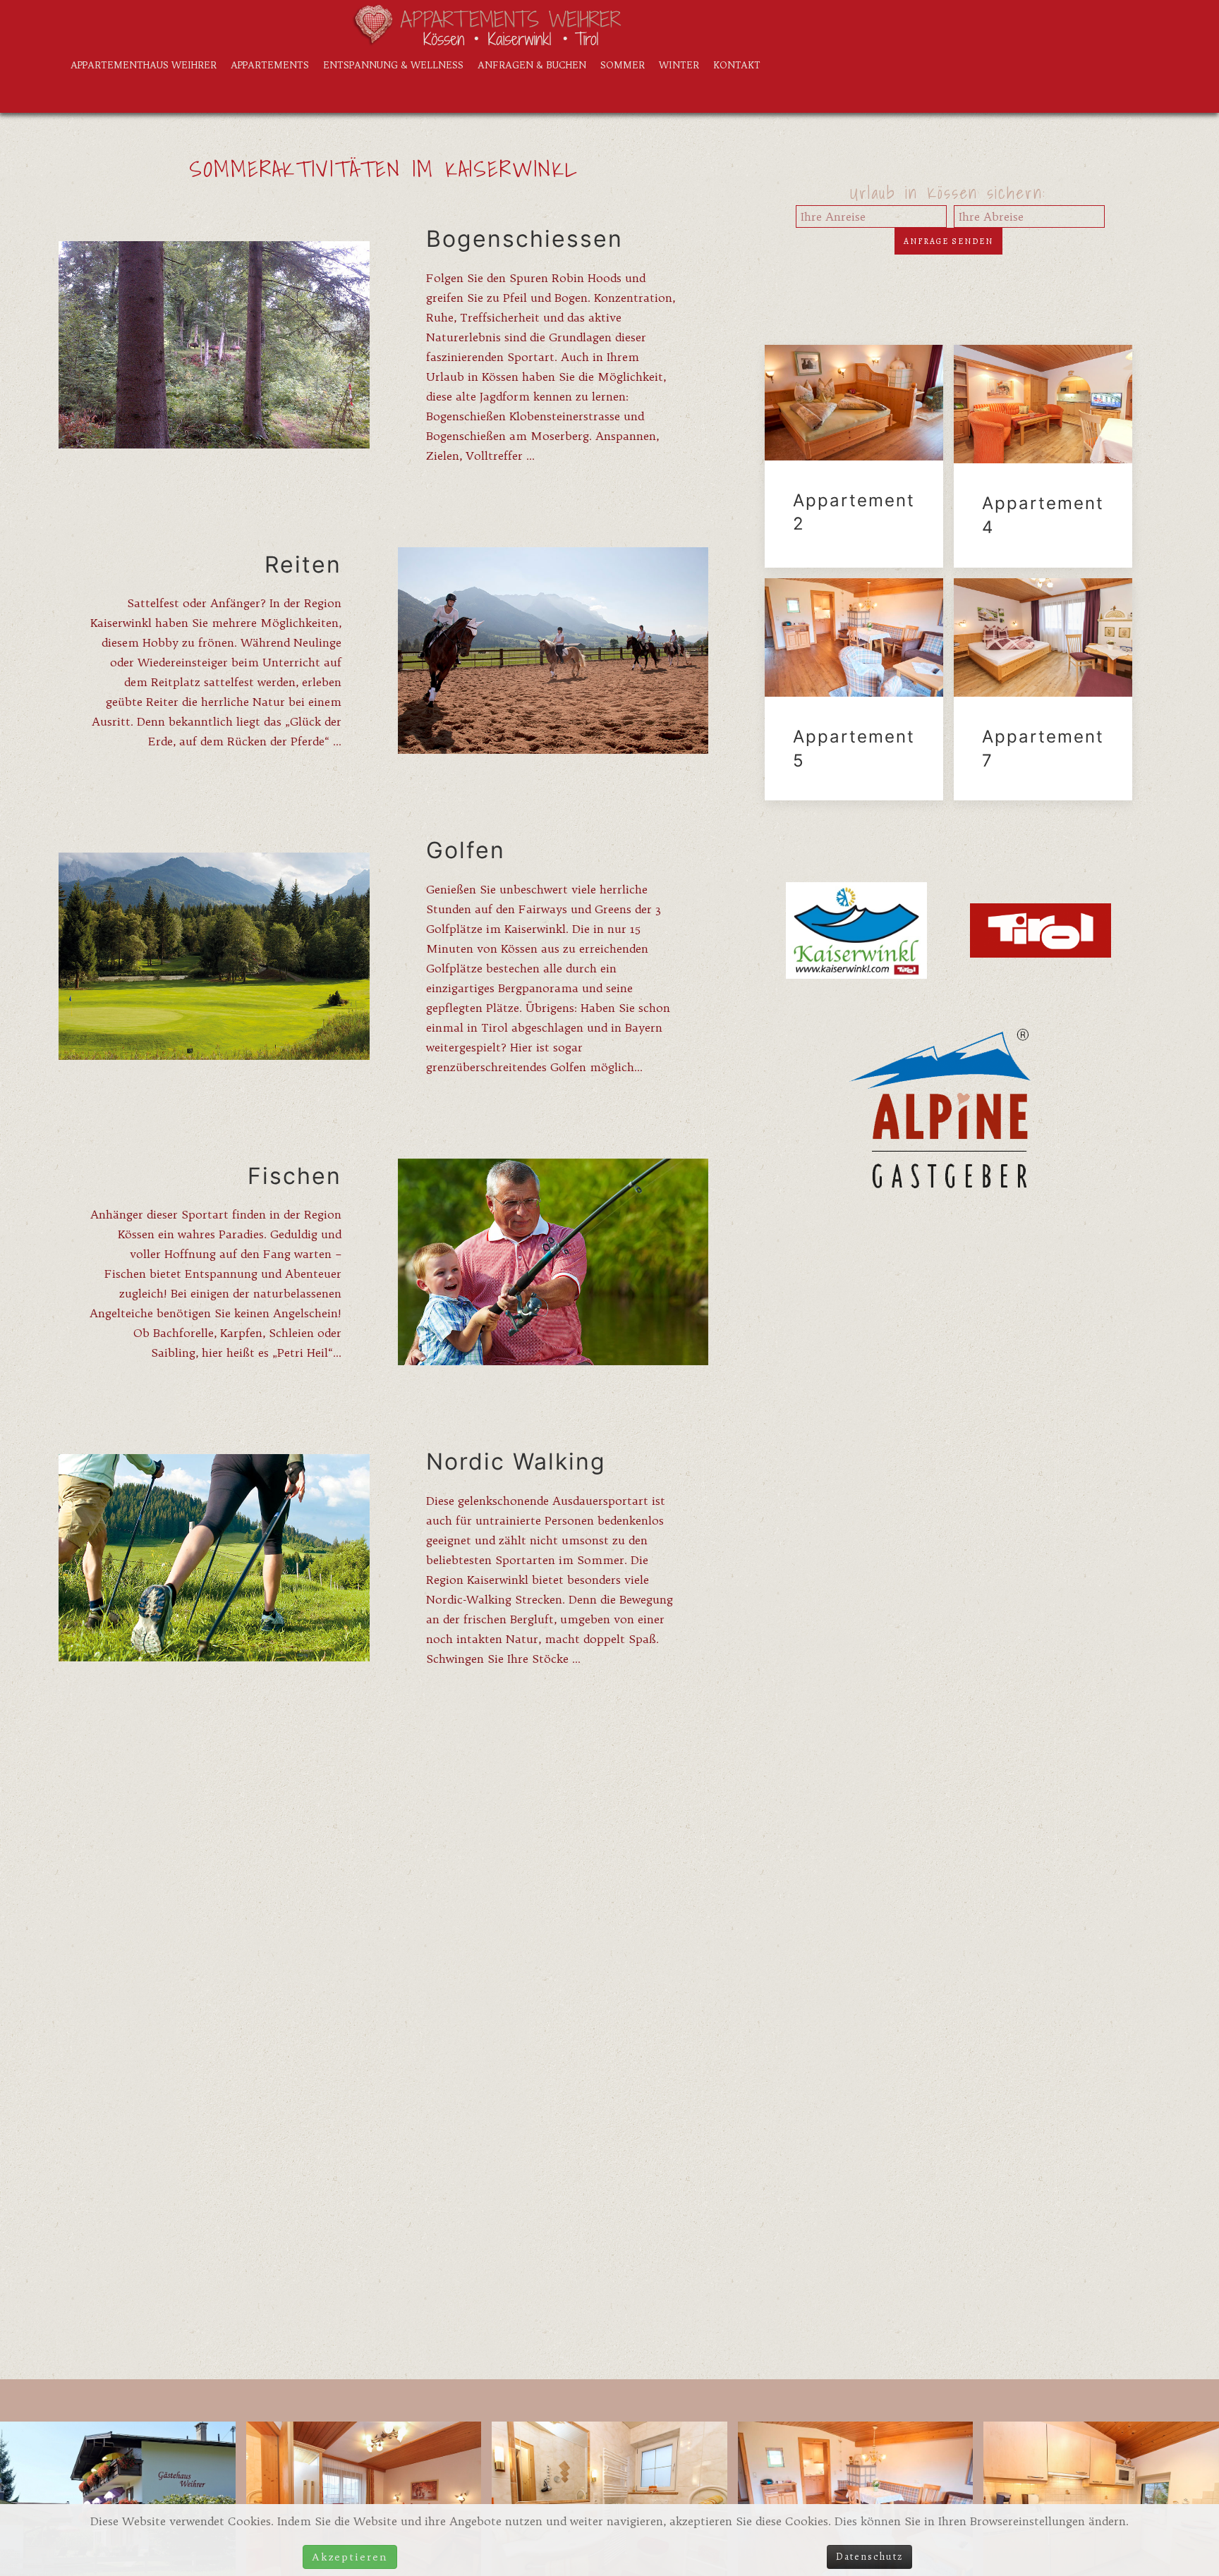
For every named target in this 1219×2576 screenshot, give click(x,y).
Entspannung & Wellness (393, 65)
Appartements (270, 65)
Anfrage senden (948, 241)
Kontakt (737, 65)
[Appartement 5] (854, 690)
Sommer (623, 65)
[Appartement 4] (1043, 456)
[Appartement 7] (1043, 690)
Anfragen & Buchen (532, 65)
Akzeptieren (350, 2557)
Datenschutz (869, 2557)
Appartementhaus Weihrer (144, 65)
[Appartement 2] (854, 456)
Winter (679, 65)
